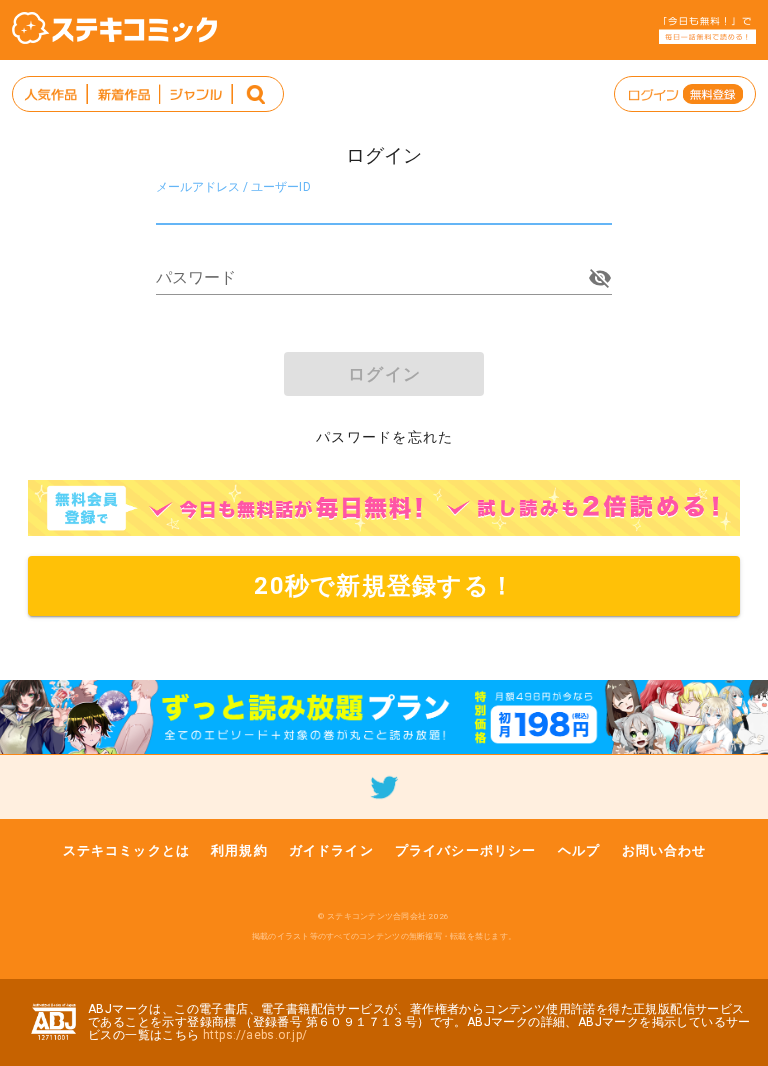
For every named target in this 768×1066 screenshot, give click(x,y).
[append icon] (600, 278)
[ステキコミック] (114, 28)
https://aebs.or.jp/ (255, 1035)
